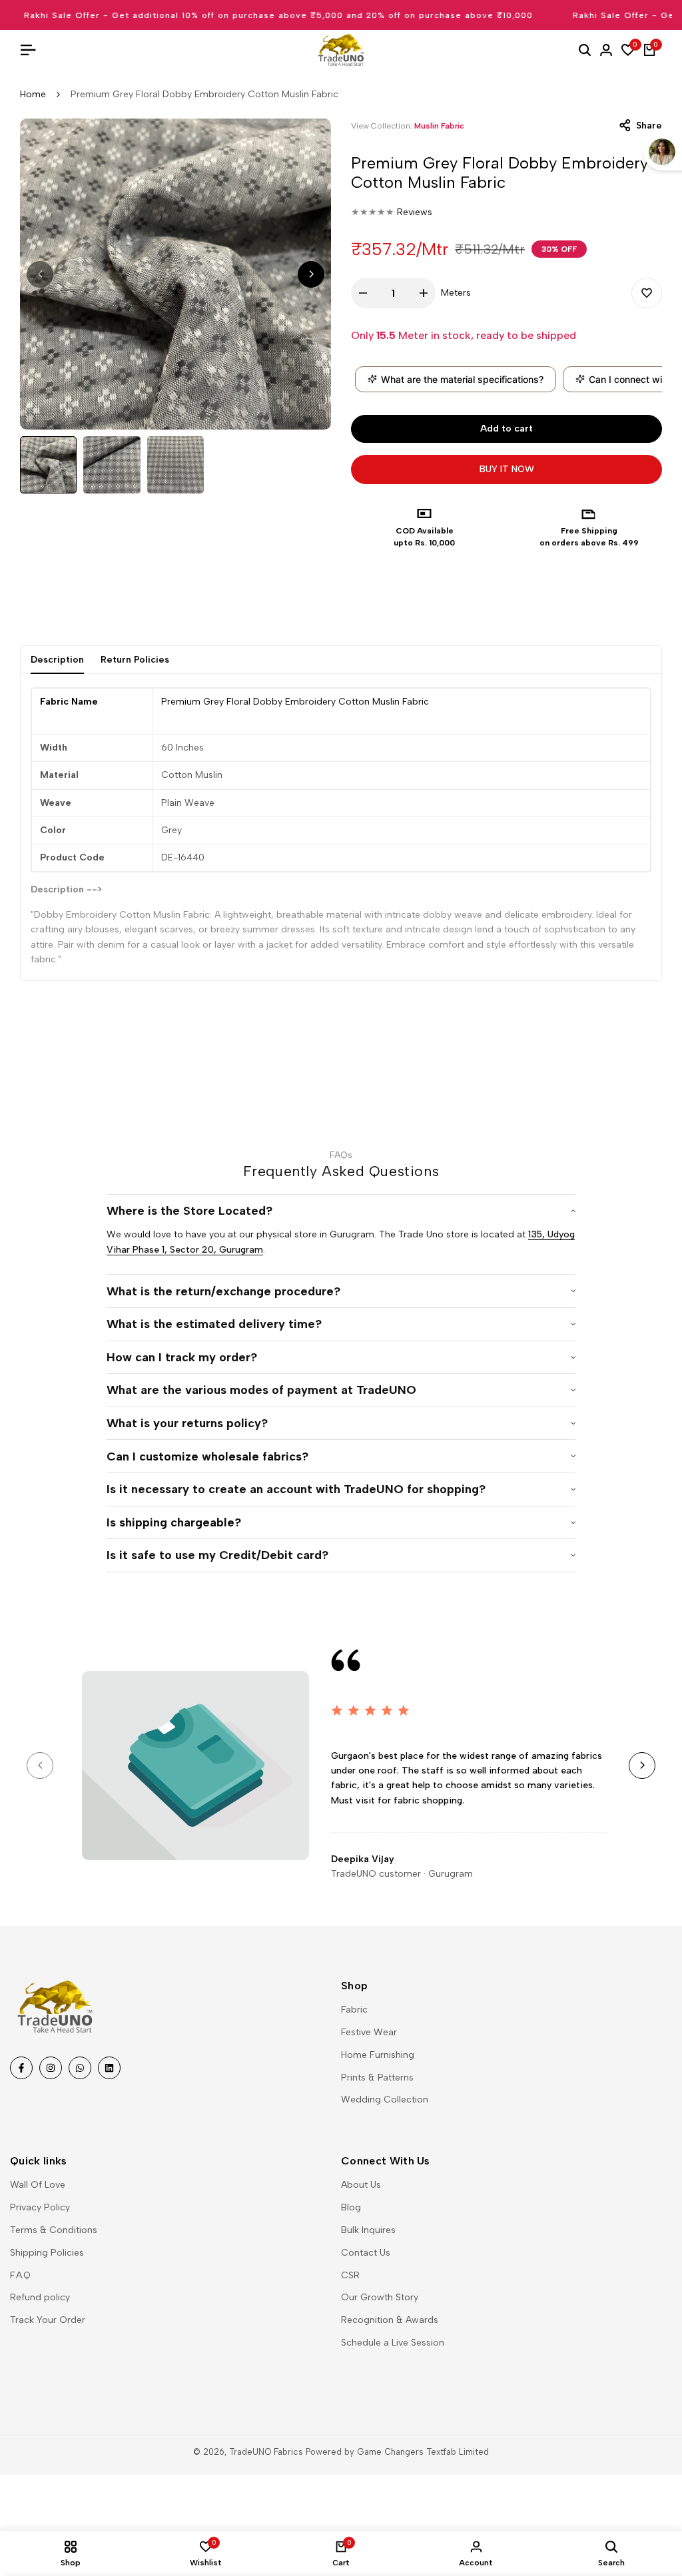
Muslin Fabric (439, 126)
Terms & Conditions (54, 2230)
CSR (350, 2275)
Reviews (415, 212)
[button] (647, 293)
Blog (351, 2207)
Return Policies (135, 660)
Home (33, 94)
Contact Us (366, 2253)
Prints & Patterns (377, 2078)
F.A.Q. (21, 2275)
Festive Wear (369, 2032)
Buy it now (507, 469)
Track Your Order (48, 2320)
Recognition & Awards (390, 2320)
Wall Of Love (38, 2185)
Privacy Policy (40, 2207)
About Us (361, 2185)
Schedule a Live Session (393, 2343)
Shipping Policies (47, 2253)
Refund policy (40, 2297)
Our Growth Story (380, 2297)
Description (57, 660)
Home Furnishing (378, 2055)
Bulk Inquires (368, 2230)
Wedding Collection (385, 2099)
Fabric (354, 2010)
